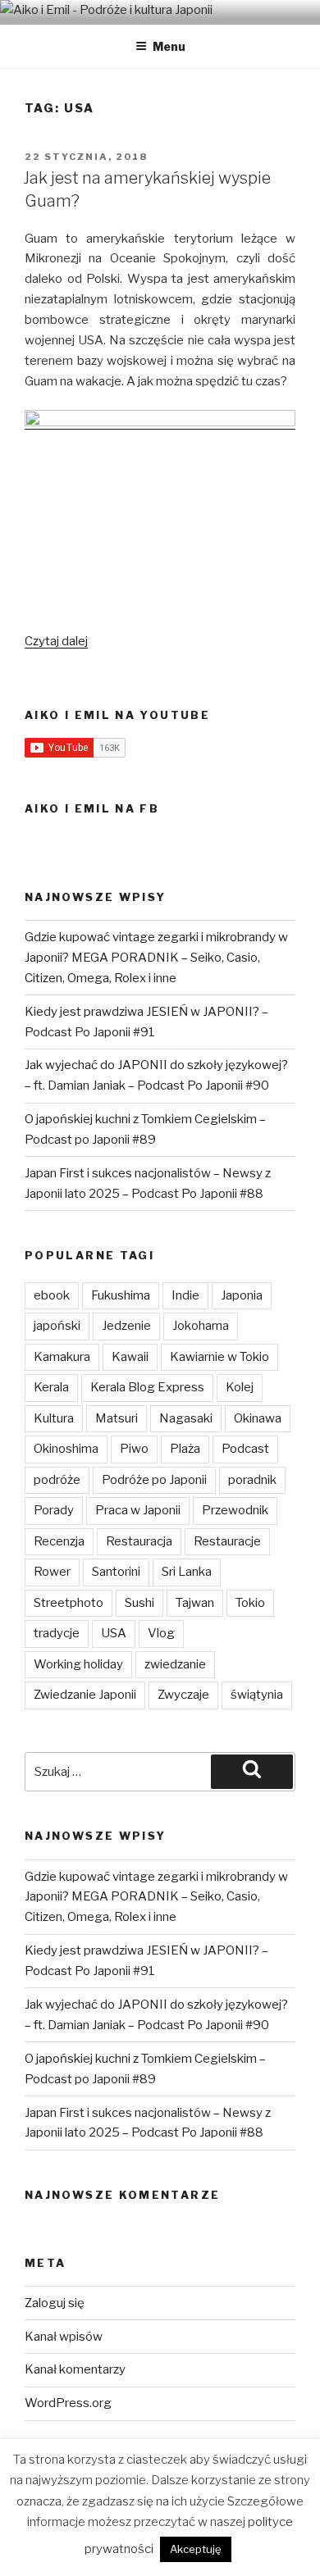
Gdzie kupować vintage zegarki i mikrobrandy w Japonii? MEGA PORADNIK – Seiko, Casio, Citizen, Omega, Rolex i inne (156, 958)
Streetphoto (69, 1603)
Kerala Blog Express (147, 1387)
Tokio (250, 1603)
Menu (169, 46)
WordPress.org (68, 2403)
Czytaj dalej (56, 641)
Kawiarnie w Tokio (219, 1357)
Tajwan (195, 1603)
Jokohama (201, 1326)
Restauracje (227, 1541)
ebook (52, 1295)
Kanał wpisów (64, 2337)
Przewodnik (235, 1510)
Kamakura (62, 1357)
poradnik (252, 1480)
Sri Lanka (187, 1572)
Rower (52, 1572)
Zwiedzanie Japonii (85, 1695)
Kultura (54, 1418)
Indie (185, 1295)
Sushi (139, 1603)
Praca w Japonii (138, 1510)
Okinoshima (66, 1449)
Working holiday (78, 1664)
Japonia (242, 1295)
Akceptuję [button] (196, 2549)
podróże (57, 1480)
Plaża (185, 1449)
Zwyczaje (183, 1695)
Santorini (116, 1572)
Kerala (51, 1387)
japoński (57, 1326)
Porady (54, 1510)
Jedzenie (126, 1326)
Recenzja (59, 1541)
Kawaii (130, 1357)
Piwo (134, 1449)
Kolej (240, 1387)
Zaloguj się (55, 2303)
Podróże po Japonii (154, 1480)
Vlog (161, 1633)
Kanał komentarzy (75, 2369)
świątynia (257, 1695)
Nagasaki (186, 1418)
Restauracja (139, 1541)
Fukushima (121, 1295)
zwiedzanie (175, 1664)
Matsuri (117, 1418)
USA (114, 1633)
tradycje (57, 1633)
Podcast (245, 1449)
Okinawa (258, 1418)
